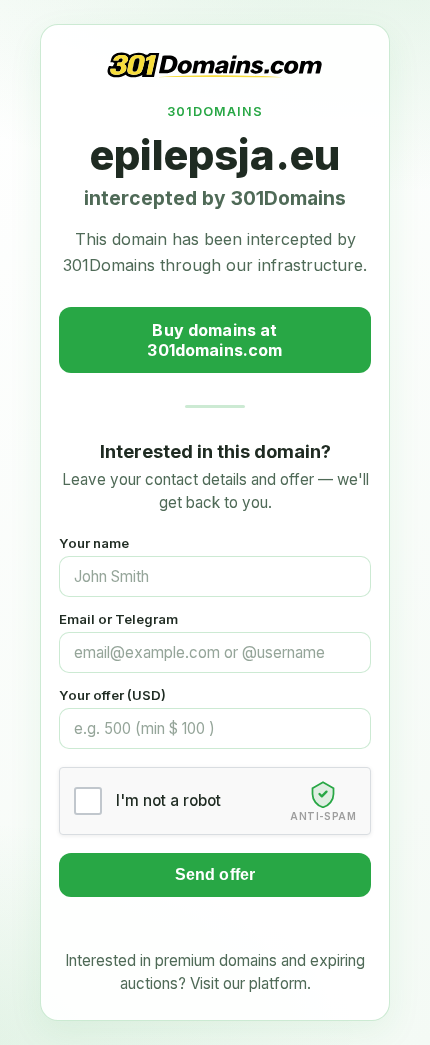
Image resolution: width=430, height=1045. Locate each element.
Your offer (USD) (112, 695)
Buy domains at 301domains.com (214, 340)
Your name (94, 543)
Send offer (215, 874)
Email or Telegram (118, 619)
